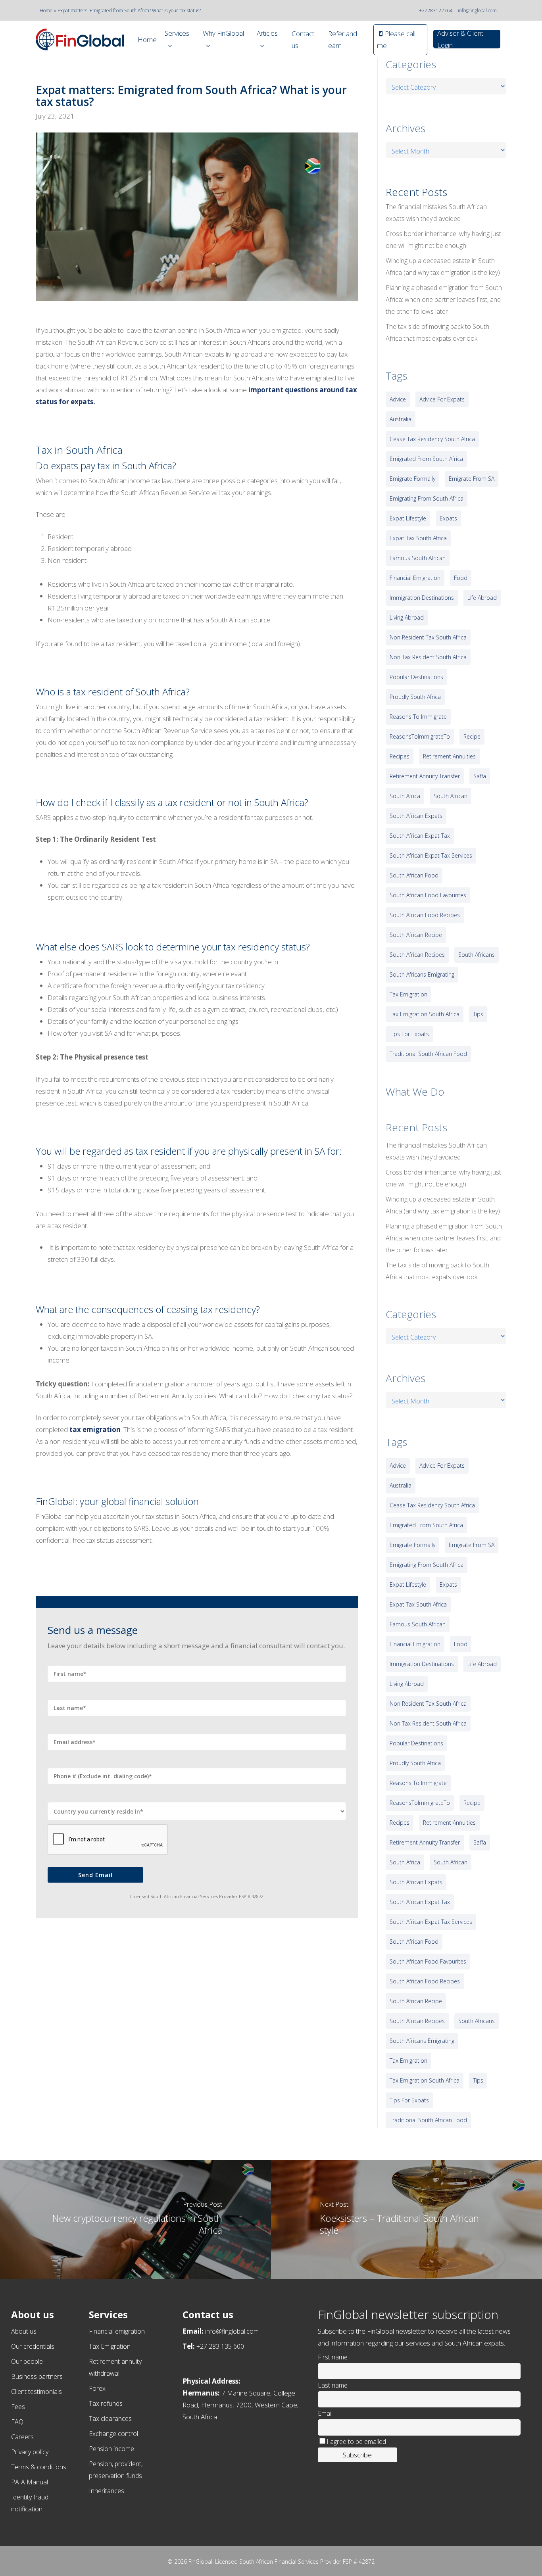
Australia (401, 419)
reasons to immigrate (418, 717)
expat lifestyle (408, 518)
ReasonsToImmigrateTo (420, 736)
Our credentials (33, 2346)
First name (333, 2357)
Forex (97, 2388)
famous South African (418, 558)
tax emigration (95, 1429)
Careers (22, 2437)
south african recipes (417, 955)
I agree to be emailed (356, 2442)
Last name (333, 2385)
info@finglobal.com (477, 11)
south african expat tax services (431, 855)
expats (448, 518)
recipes (400, 756)
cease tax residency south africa (432, 439)
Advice (398, 399)
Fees (18, 2407)
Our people (27, 2361)
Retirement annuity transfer (425, 776)
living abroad (407, 617)
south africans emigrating (422, 974)
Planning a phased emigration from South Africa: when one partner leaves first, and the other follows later (444, 299)
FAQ (17, 2422)
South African (451, 796)
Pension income (111, 2449)
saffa (480, 776)
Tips (478, 1014)
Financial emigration (117, 2331)
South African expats (416, 816)
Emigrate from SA (472, 479)
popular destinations (416, 677)
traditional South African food (428, 1054)
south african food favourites (428, 895)
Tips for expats (409, 1034)
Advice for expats (442, 399)
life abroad (482, 598)
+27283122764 (436, 11)
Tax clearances (110, 2419)
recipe (472, 736)
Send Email (95, 1875)
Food (461, 578)
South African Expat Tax (420, 836)
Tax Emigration (110, 2346)
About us (24, 2331)
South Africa (405, 796)
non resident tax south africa (428, 637)
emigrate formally (412, 479)
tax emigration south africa (425, 1014)
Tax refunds (106, 2403)
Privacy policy (30, 2452)
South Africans (477, 955)
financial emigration (415, 578)
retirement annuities (449, 756)
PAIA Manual (30, 2482)
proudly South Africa (415, 697)
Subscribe (357, 2455)
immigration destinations (422, 598)
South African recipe (416, 935)
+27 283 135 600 (220, 2346)
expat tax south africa (418, 538)
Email (325, 2413)
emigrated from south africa (426, 459)
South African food (414, 875)
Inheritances (107, 2491)
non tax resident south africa (428, 657)
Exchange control (113, 2434)
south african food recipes (425, 915)
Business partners (37, 2376)
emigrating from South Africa (427, 498)
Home (46, 11)
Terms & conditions (39, 2467)
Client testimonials (37, 2392)
